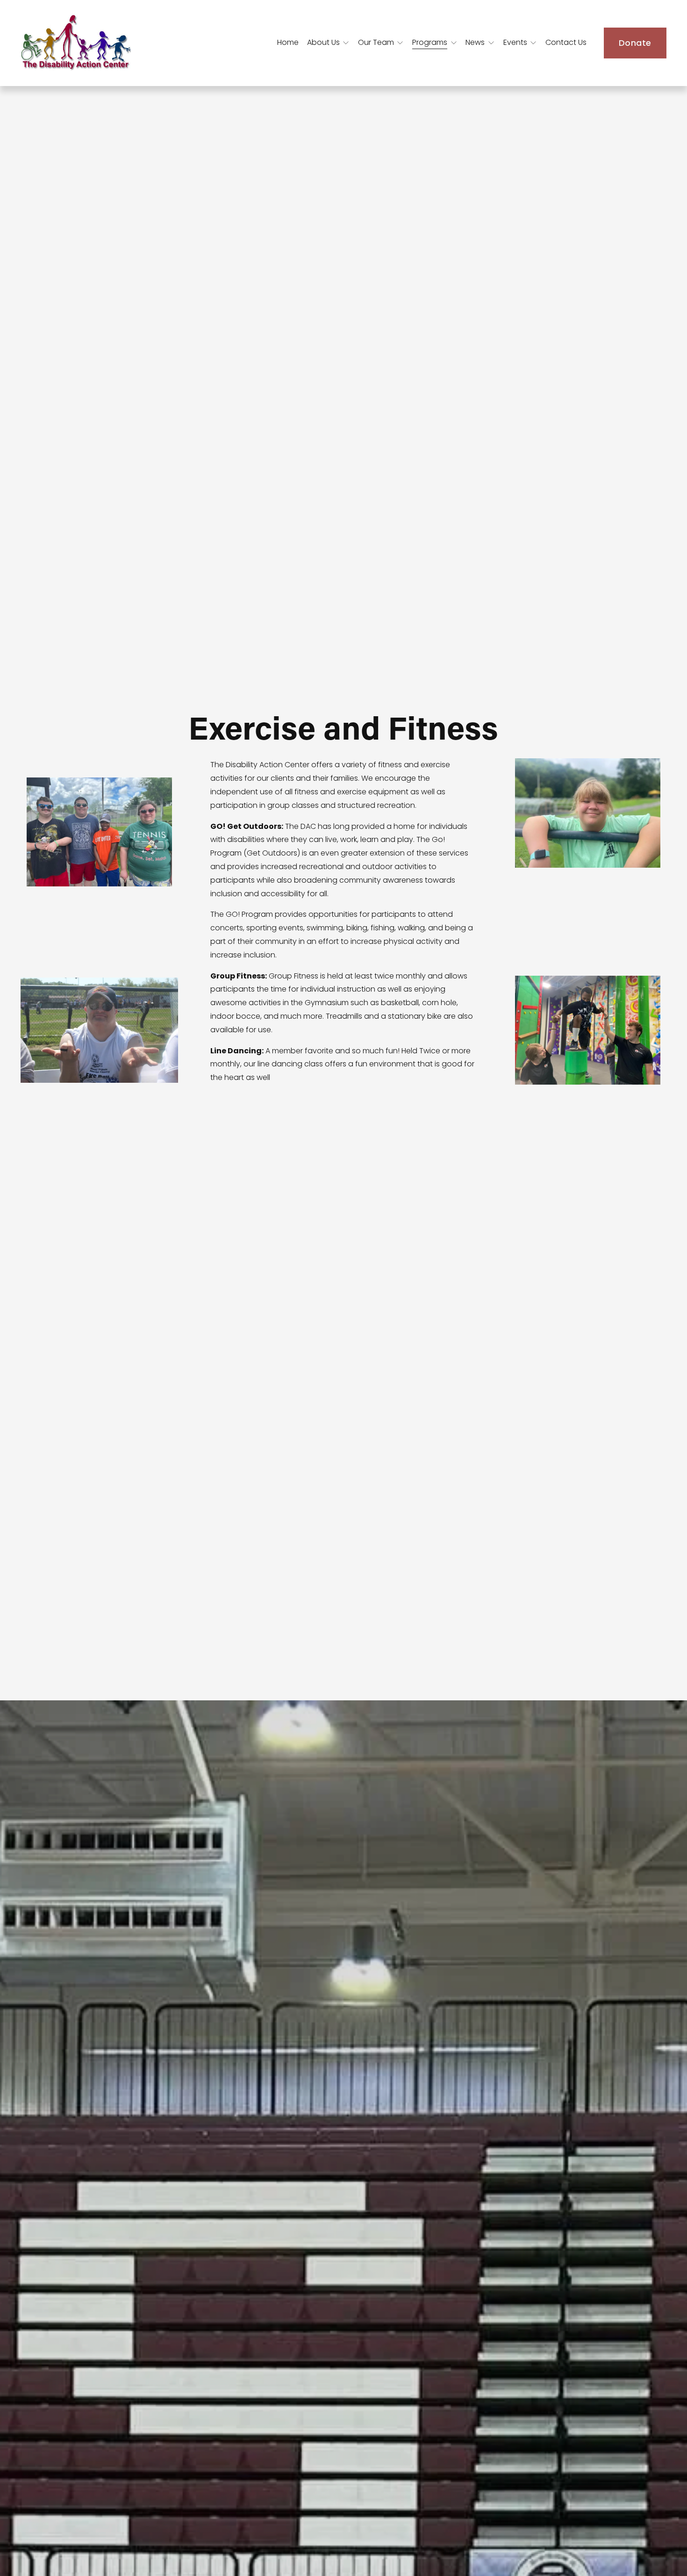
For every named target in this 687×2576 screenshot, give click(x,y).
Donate (635, 43)
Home (288, 42)
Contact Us (566, 42)
